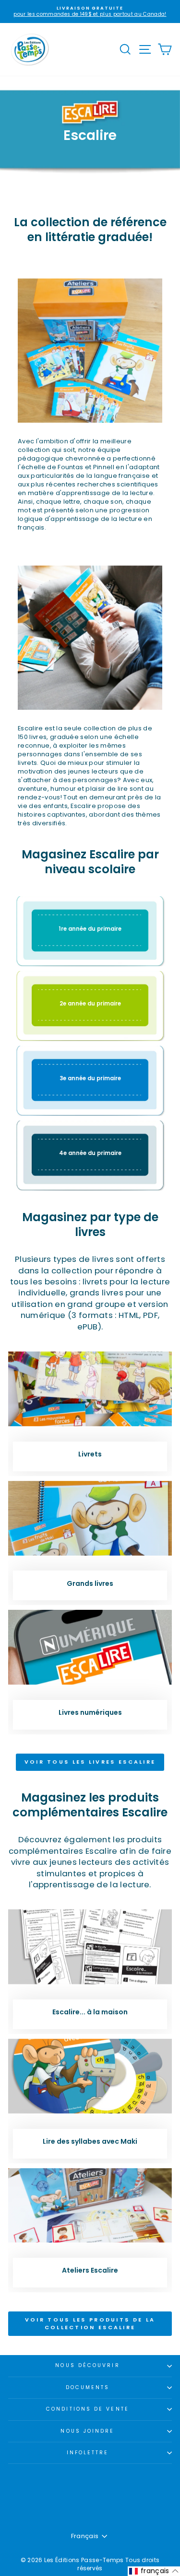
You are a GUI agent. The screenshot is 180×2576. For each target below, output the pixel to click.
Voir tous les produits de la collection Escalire (90, 2323)
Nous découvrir (87, 2365)
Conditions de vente (88, 2409)
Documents (88, 2387)
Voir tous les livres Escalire (90, 1762)
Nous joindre (87, 2431)
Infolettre (88, 2453)
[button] (154, 2571)
